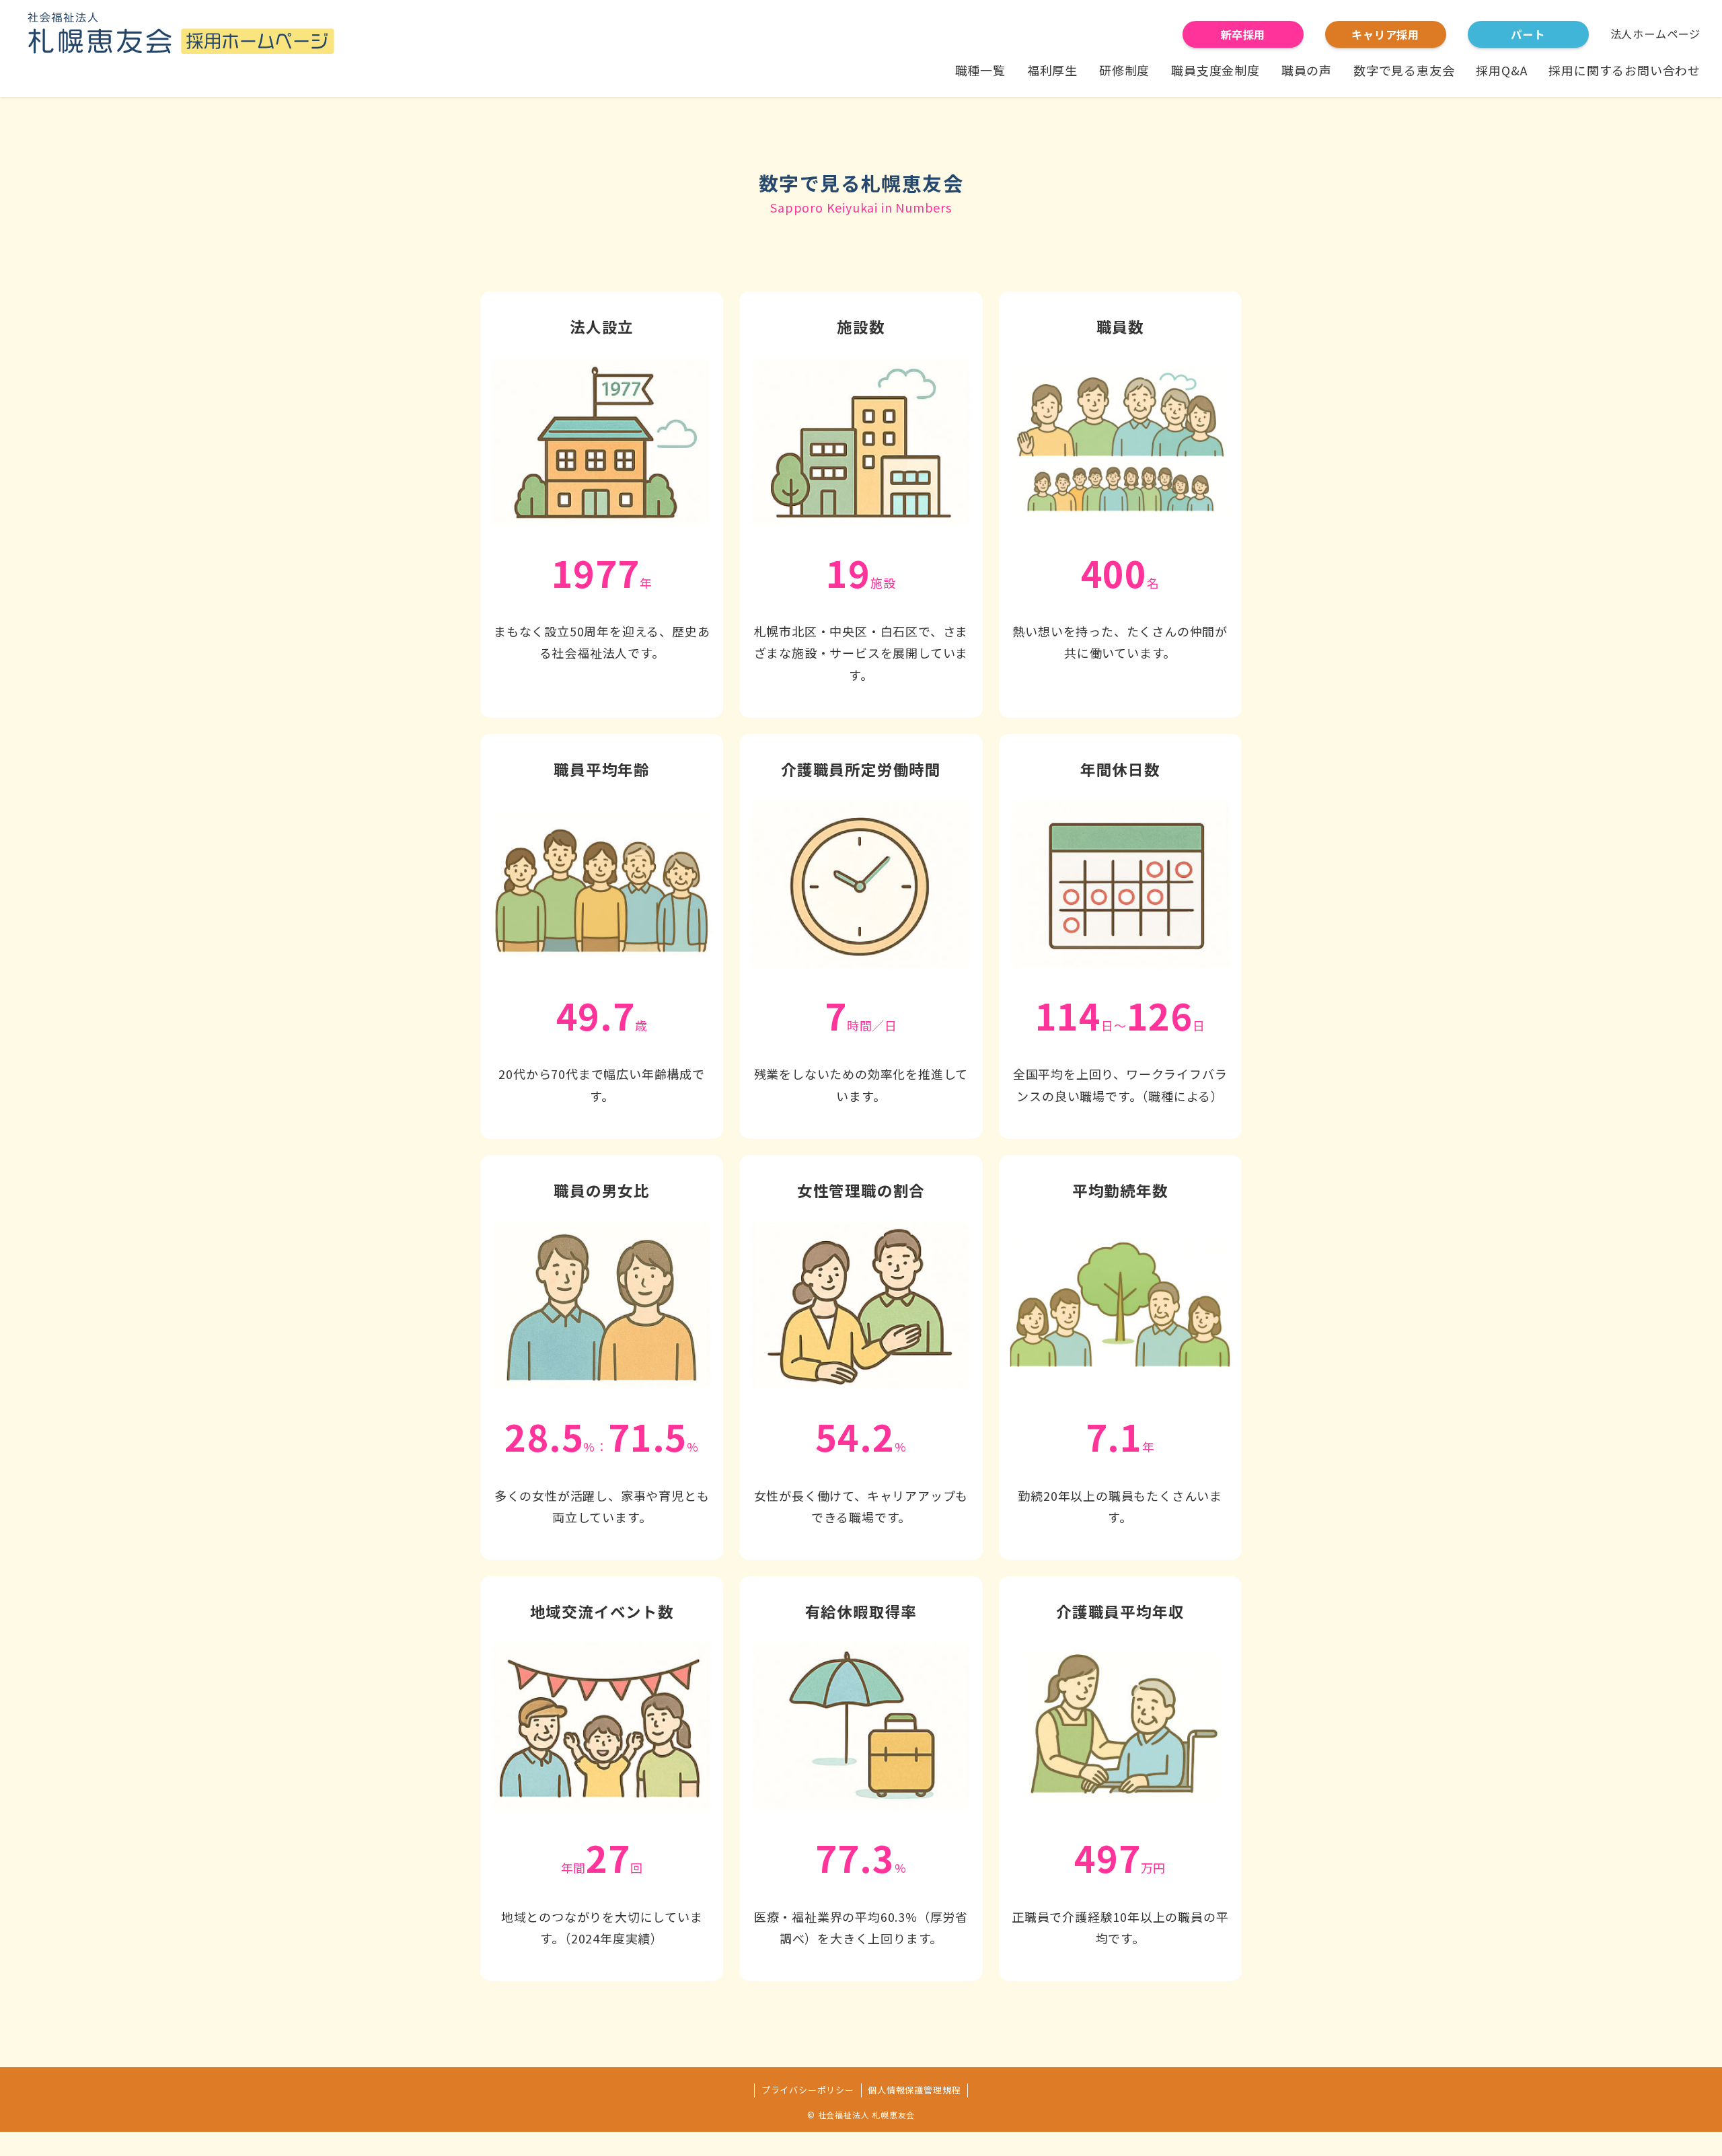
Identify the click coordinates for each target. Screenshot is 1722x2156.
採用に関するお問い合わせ (1624, 70)
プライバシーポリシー (808, 2090)
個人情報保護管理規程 (914, 2090)
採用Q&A (1501, 70)
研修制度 (1124, 70)
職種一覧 (980, 70)
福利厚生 (1052, 70)
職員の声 (1307, 70)
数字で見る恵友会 (1404, 70)
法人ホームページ (1655, 34)
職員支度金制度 (1215, 70)
